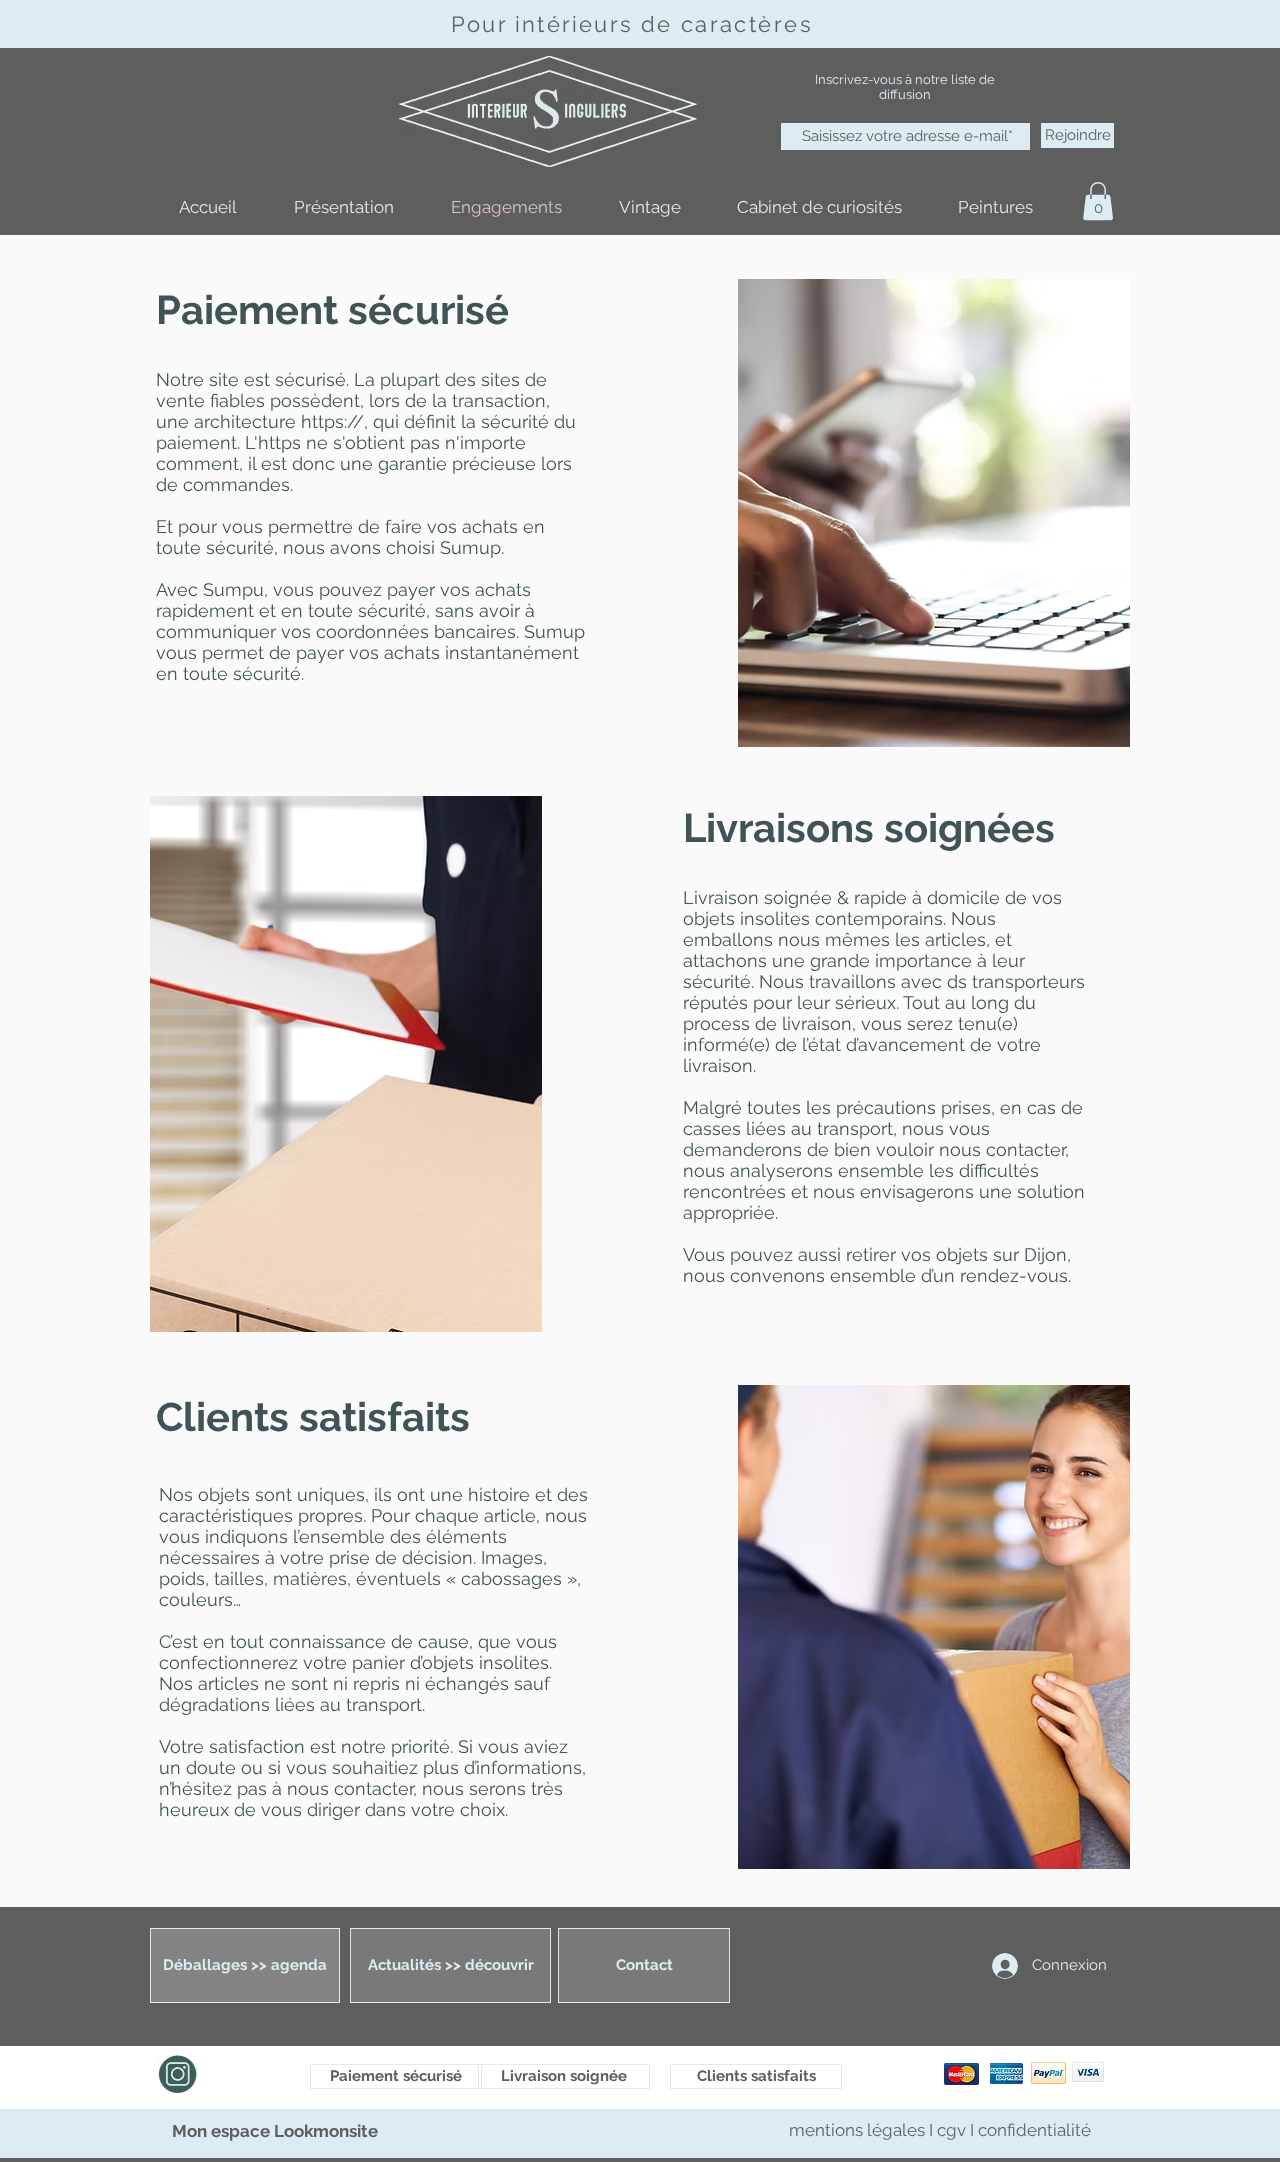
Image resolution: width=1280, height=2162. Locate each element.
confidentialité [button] (1034, 2130)
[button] (1098, 201)
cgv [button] (951, 2130)
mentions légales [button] (859, 2130)
